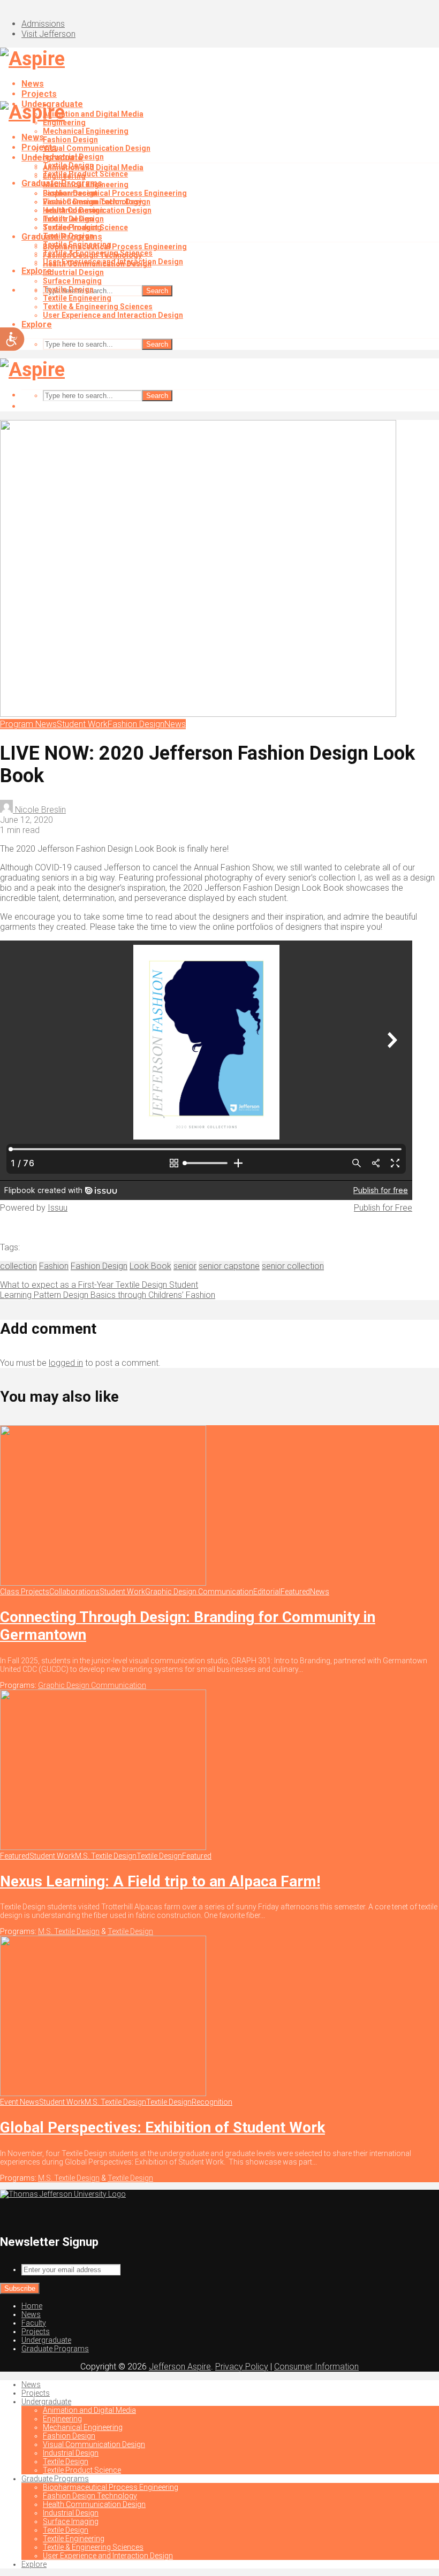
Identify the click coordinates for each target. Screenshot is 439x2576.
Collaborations (74, 1592)
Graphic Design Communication (199, 1592)
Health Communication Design (97, 264)
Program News (28, 724)
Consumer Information (316, 2367)
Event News (20, 2102)
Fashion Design (70, 140)
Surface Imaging (72, 281)
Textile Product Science (85, 227)
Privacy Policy (242, 2367)
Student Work (82, 724)
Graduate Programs (62, 237)
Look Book (150, 1266)
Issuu (58, 1208)
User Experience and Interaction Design (113, 315)
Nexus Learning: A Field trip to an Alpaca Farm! (160, 1881)
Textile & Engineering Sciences (98, 307)
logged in (66, 1363)
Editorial (267, 1592)
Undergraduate (52, 158)
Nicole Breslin (39, 810)
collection (18, 1266)
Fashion (54, 1266)
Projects (39, 94)
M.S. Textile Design (106, 1856)
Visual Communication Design (97, 148)
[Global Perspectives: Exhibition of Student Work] (103, 2093)
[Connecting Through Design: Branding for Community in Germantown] (103, 1583)
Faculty (34, 2323)
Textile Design (68, 219)
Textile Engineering (77, 298)
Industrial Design (73, 210)
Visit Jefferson (48, 34)
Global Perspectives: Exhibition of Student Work (162, 2127)
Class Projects (25, 1592)
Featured (295, 1592)
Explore (37, 324)
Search (157, 291)
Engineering (64, 176)
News (33, 84)
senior (185, 1266)
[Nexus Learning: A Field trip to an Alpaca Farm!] (103, 1847)
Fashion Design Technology (92, 255)
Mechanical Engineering (86, 131)
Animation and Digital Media (93, 114)
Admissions (43, 24)
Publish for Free (383, 1208)
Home (32, 2306)
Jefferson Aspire (180, 2367)
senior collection (293, 1266)
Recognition (212, 2102)
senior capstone (229, 1266)
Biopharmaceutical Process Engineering (115, 193)
